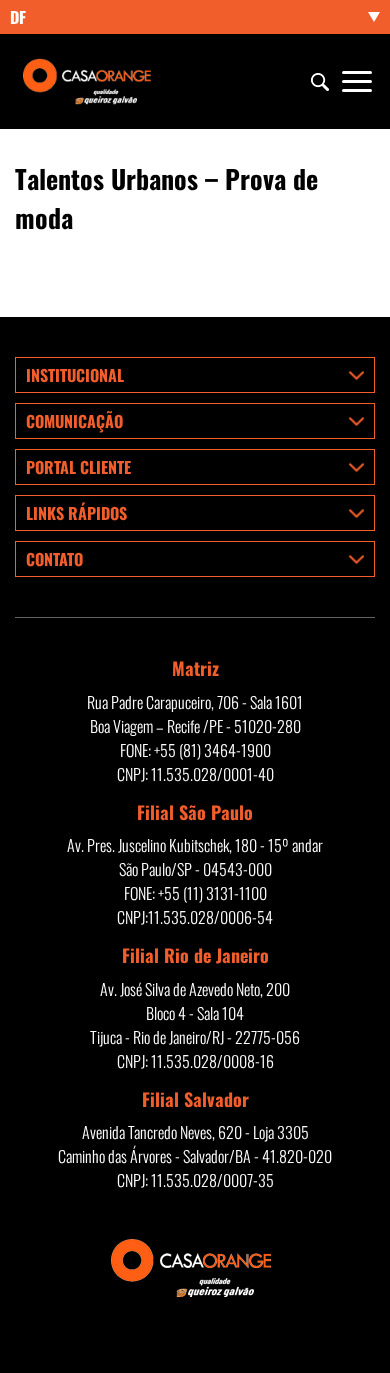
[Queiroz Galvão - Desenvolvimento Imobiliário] (90, 82)
